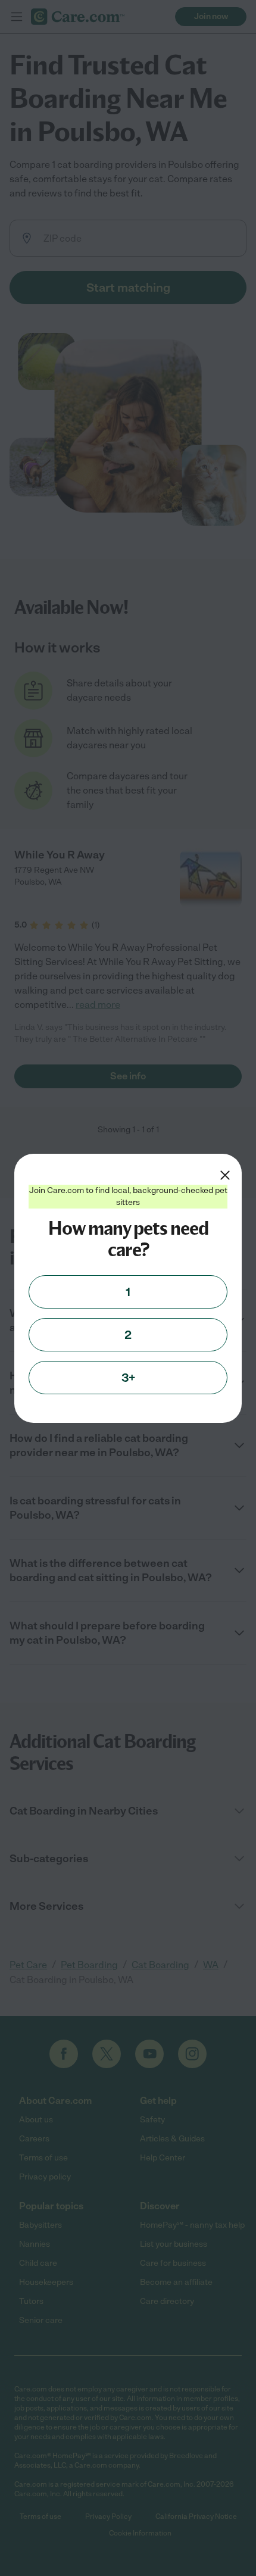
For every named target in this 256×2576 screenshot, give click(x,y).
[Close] (225, 1175)
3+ (128, 1378)
